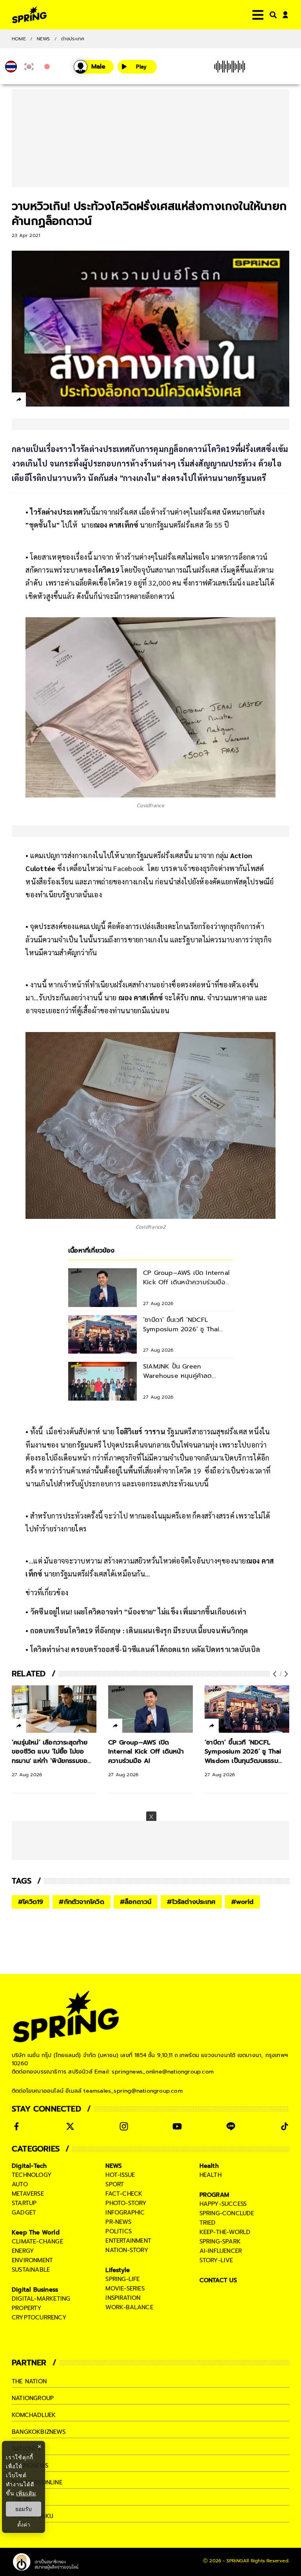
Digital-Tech (29, 2166)
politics (119, 2231)
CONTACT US (218, 2280)
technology (32, 2175)
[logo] (29, 15)
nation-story (127, 2250)
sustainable (31, 2270)
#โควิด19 (31, 1902)
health (210, 2175)
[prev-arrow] (276, 1674)
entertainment (128, 2241)
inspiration (123, 2298)
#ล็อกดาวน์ (136, 1902)
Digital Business (35, 2290)
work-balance (129, 2307)
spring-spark (220, 2242)
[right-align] (272, 15)
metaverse (28, 2194)
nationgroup (33, 2398)
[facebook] (34, 401)
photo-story (126, 2203)
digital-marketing (41, 2299)
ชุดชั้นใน (43, 525)
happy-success (223, 2204)
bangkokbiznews (39, 2432)
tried (208, 2223)
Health (209, 2166)
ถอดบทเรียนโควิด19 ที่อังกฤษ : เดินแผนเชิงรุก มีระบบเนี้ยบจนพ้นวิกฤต (139, 1630)
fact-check (124, 2194)
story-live (216, 2260)
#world (242, 1902)
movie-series (125, 2289)
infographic (125, 2213)
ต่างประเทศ (73, 39)
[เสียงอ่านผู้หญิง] (94, 67)
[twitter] (47, 399)
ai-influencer (221, 2251)
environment (32, 2260)
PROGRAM (214, 2195)
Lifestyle (118, 2270)
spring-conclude (227, 2213)
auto (20, 2184)
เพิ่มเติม (26, 2493)
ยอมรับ (24, 2509)
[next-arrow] (285, 1674)
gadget (24, 2213)
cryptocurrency (39, 2317)
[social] (16, 2126)
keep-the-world (225, 2232)
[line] (61, 401)
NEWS (44, 39)
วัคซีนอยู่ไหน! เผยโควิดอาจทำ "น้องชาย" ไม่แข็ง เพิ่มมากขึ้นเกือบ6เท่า (138, 1612)
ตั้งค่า (24, 2525)
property (27, 2308)
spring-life (122, 2279)
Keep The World (36, 2233)
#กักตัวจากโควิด (81, 1902)
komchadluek (34, 2415)
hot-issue (120, 2175)
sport (115, 2184)
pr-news (118, 2222)
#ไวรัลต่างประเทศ (191, 1902)
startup (24, 2203)
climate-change (37, 2242)
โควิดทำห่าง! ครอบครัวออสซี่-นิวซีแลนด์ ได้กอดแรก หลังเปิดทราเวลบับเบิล (144, 1649)
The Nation (29, 2381)
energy (23, 2251)
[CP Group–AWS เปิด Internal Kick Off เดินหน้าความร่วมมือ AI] (150, 1709)
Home (19, 39)
